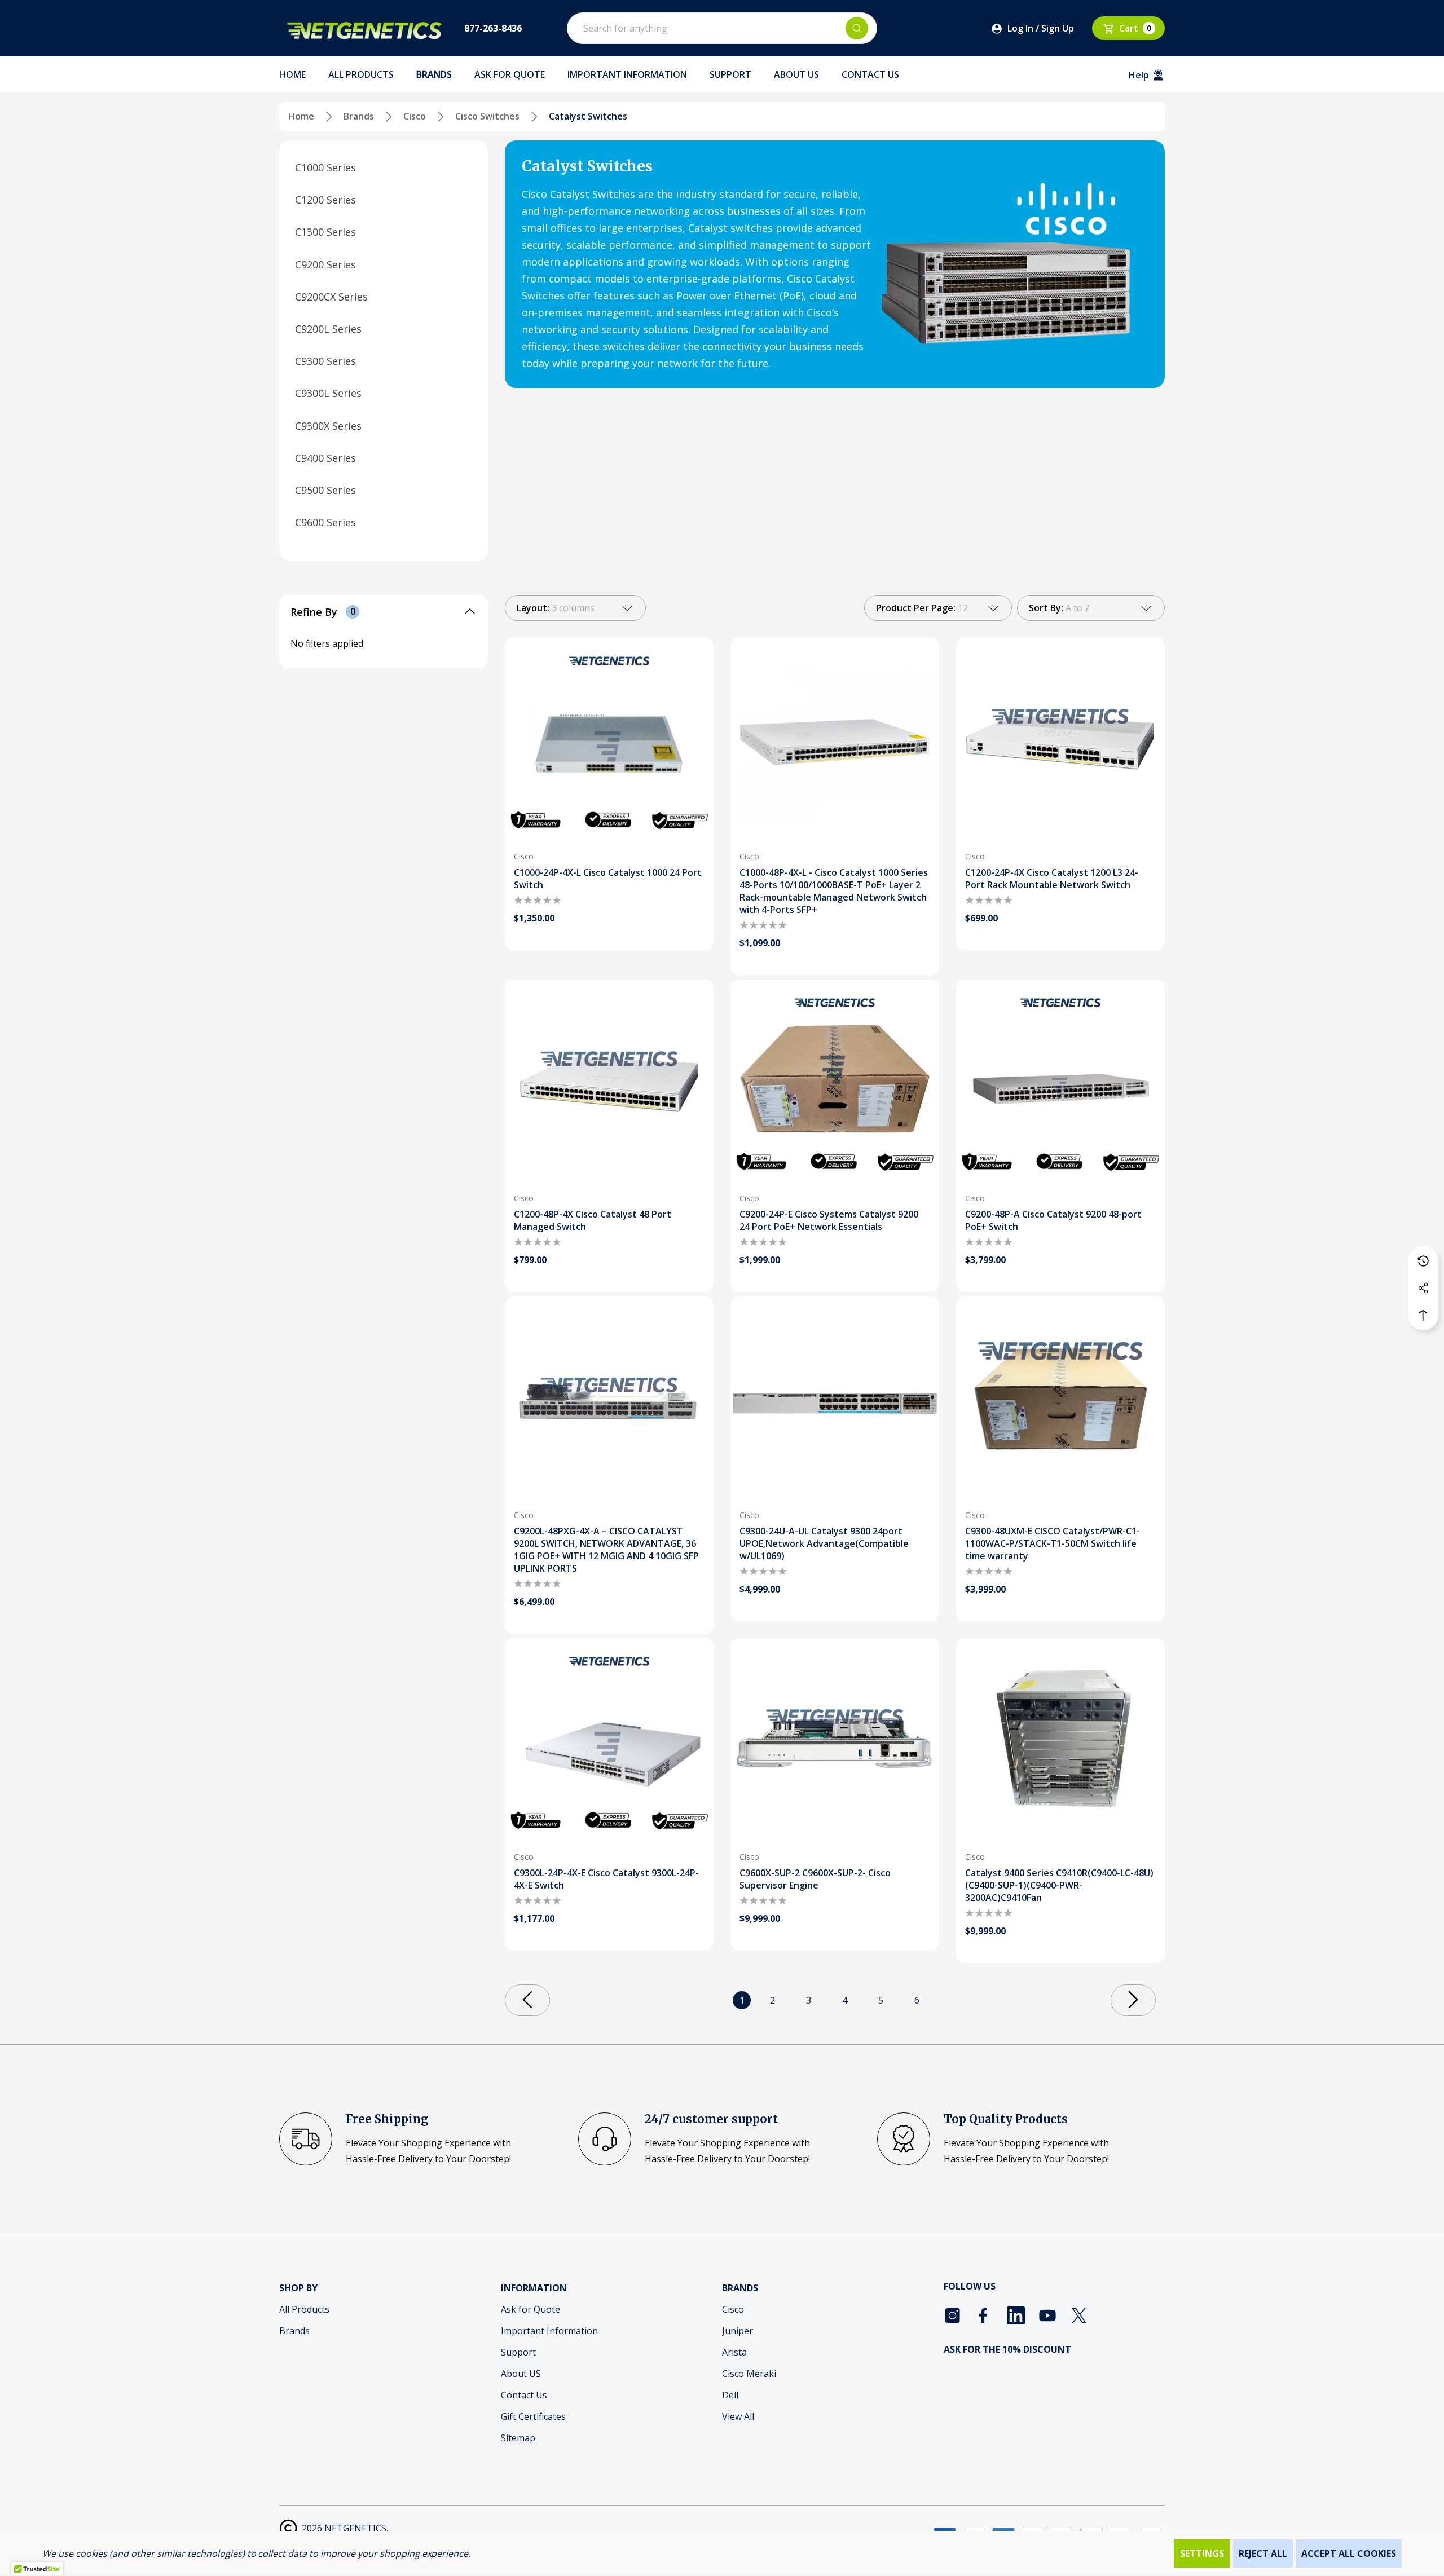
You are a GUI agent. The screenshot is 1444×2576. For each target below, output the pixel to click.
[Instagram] (953, 2315)
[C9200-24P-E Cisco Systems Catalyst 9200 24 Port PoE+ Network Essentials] (835, 1084)
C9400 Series (325, 457)
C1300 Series (325, 232)
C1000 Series (325, 167)
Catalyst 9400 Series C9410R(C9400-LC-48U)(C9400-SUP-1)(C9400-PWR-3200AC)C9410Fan (1059, 1885)
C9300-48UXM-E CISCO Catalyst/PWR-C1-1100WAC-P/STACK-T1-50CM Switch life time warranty (1053, 1543)
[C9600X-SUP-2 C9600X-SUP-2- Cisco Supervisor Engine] (835, 1743)
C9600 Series (325, 522)
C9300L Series (328, 393)
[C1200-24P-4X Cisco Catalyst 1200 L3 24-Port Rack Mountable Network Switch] (1060, 742)
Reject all (1263, 2553)
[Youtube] (1047, 2315)
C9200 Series (325, 264)
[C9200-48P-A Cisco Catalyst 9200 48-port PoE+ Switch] (1060, 1084)
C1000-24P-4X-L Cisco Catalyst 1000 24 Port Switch (608, 879)
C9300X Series (328, 425)
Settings (1202, 2553)
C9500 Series (325, 490)
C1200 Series (325, 200)
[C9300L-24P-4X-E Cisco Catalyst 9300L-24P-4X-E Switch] (609, 1743)
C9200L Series (328, 329)
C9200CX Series (331, 296)
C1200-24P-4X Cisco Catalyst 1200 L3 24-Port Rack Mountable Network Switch (1052, 879)
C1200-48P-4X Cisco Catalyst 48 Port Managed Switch (593, 1220)
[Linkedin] (1016, 2315)
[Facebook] (984, 2315)
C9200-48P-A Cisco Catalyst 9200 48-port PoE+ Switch (1053, 1220)
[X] (1079, 2315)
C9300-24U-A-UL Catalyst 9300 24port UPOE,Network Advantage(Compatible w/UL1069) (824, 1543)
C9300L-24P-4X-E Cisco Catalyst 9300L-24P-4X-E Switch (606, 1879)
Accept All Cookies (1349, 2553)
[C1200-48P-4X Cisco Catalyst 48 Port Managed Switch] (609, 1084)
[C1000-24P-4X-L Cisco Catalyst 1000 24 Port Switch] (609, 742)
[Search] (857, 28)
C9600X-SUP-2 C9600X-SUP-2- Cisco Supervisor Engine (815, 1879)
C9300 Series (325, 361)
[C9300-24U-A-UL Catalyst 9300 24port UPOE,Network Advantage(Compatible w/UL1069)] (835, 1401)
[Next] (1133, 2000)
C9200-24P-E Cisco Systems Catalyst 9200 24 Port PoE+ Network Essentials (829, 1220)
